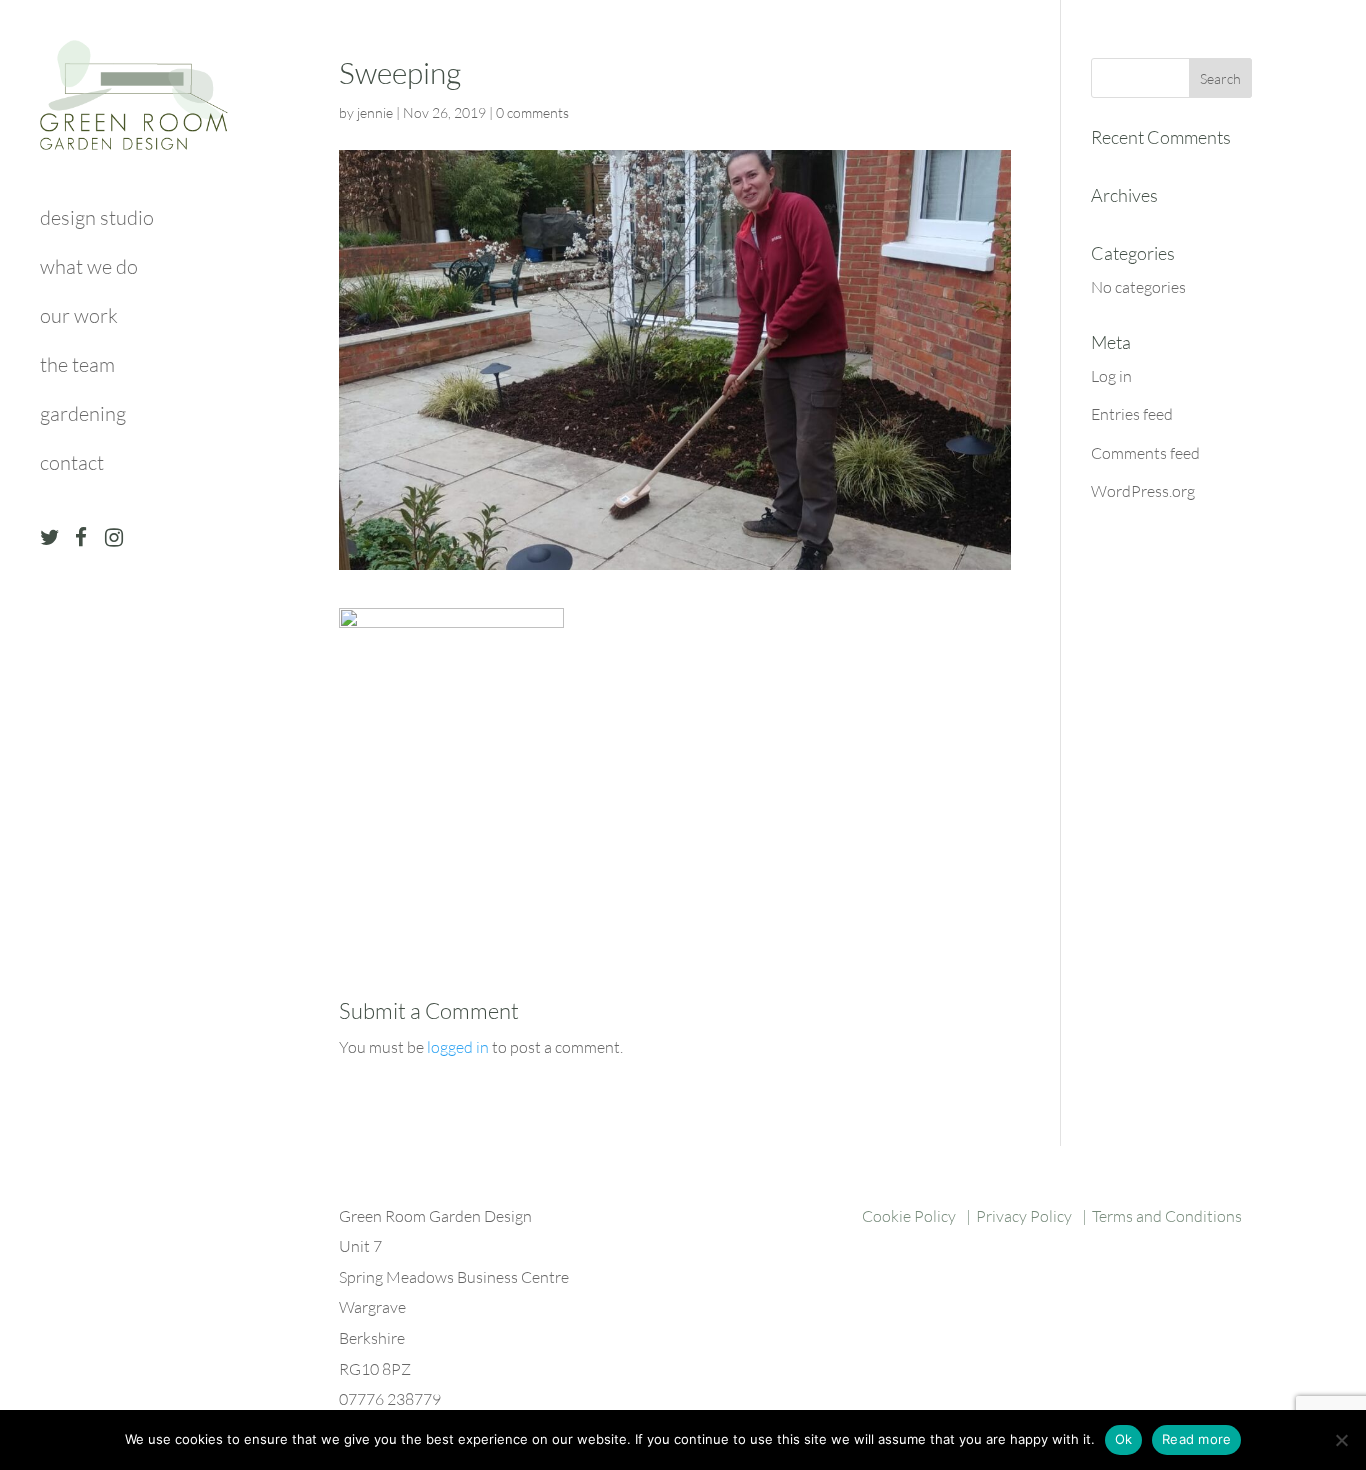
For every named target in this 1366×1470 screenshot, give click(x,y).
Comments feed (1145, 453)
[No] (1341, 1440)
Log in (1111, 376)
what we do (89, 269)
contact (72, 465)
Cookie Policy (909, 1216)
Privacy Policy (1024, 1216)
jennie (375, 112)
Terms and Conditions (1167, 1216)
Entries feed (1132, 414)
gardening (83, 416)
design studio (97, 220)
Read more (1196, 1439)
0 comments (532, 112)
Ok (1124, 1439)
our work (79, 318)
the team (77, 367)
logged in (458, 1047)
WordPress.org (1143, 491)
